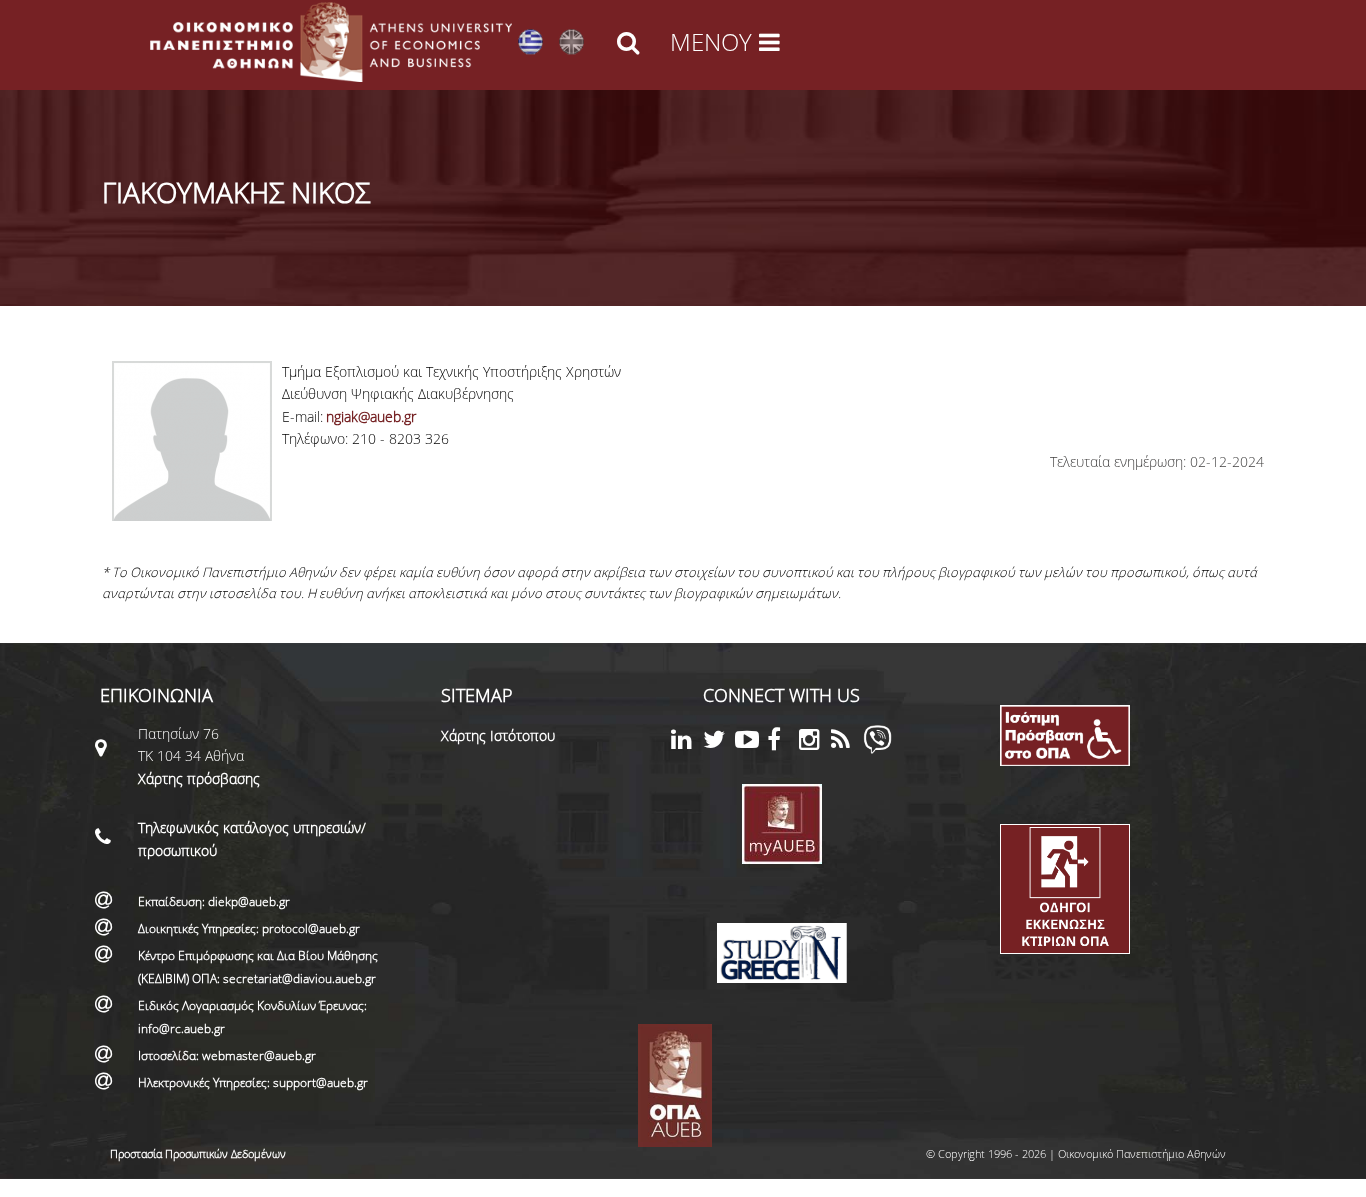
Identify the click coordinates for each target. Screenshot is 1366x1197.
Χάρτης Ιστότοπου (498, 735)
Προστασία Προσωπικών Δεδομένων (198, 1153)
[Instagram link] (815, 742)
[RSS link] (847, 742)
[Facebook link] (783, 742)
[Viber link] (877, 748)
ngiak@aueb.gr (371, 416)
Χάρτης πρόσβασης (199, 778)
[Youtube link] (751, 742)
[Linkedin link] (687, 742)
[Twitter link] (719, 742)
